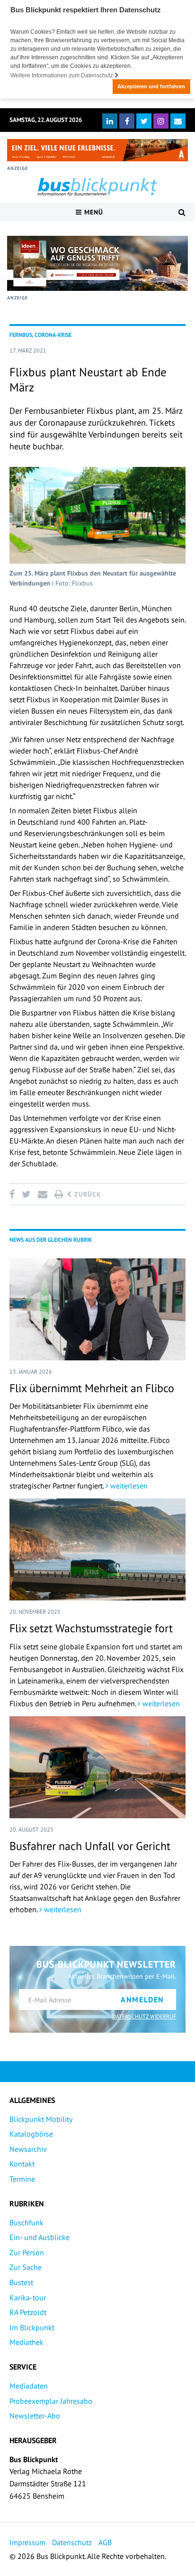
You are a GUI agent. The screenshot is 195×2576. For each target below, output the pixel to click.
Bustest (21, 2282)
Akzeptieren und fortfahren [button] (151, 86)
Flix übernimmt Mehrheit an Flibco (92, 1388)
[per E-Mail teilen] (42, 1194)
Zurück (87, 1194)
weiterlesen (128, 1486)
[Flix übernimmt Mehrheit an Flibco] (97, 1309)
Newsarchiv (28, 2149)
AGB (105, 2542)
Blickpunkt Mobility (41, 2119)
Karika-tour (28, 2297)
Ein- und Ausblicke (40, 2237)
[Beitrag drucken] (59, 1194)
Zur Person (27, 2252)
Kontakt (22, 2164)
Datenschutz (72, 2542)
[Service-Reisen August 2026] (97, 263)
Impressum (27, 2542)
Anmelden (142, 1999)
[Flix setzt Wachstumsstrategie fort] (97, 1549)
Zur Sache (26, 2267)
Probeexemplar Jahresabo (51, 2401)
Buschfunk (27, 2223)
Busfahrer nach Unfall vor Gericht (90, 1846)
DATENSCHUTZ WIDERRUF (144, 2016)
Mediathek (27, 2342)
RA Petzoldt (28, 2312)
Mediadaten (29, 2386)
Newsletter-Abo (35, 2416)
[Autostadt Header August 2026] (97, 150)
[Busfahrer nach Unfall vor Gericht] (97, 1767)
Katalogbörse (31, 2134)
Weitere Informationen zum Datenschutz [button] (62, 75)
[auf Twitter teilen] (26, 1194)
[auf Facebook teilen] (14, 1194)
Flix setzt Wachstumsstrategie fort (91, 1628)
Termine (22, 2179)
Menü (93, 212)
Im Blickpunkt (32, 2327)
